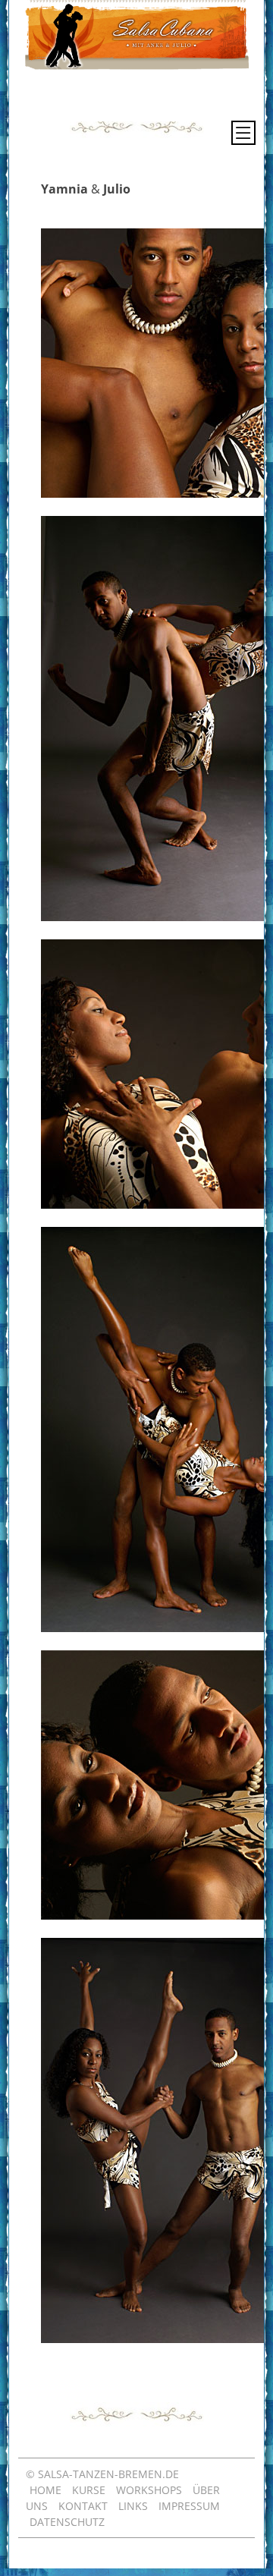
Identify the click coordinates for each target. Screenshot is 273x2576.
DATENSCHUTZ (67, 2522)
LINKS (133, 2506)
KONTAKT (83, 2506)
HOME (45, 2490)
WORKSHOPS (149, 2490)
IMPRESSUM (189, 2506)
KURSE (89, 2490)
